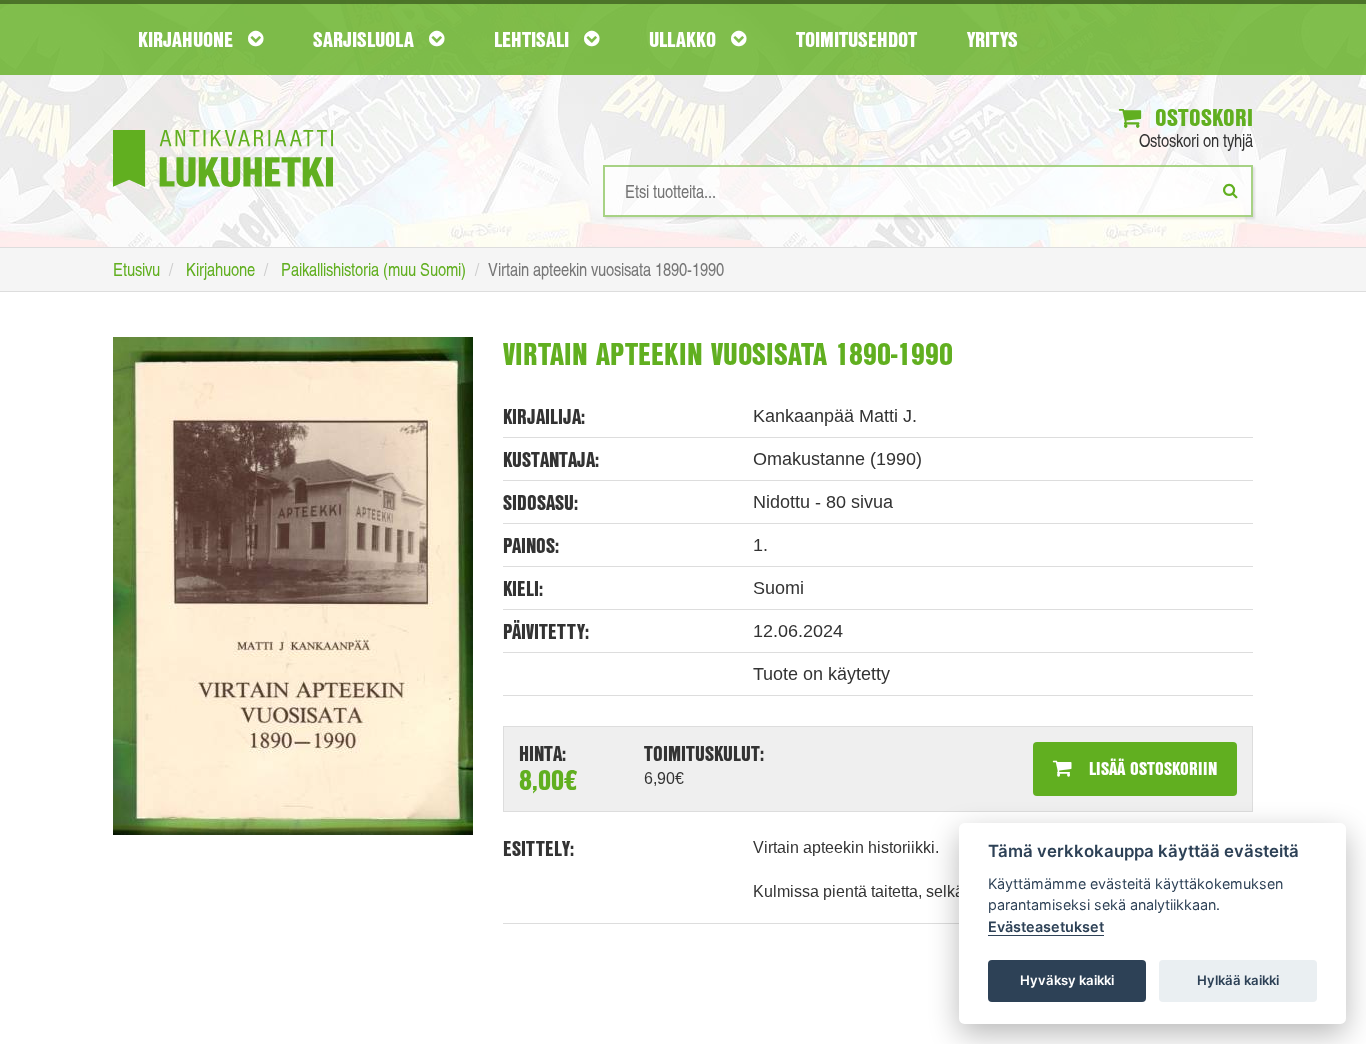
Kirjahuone (188, 39)
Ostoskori (1201, 117)
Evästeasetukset (1046, 926)
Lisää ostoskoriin (1150, 768)
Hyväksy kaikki (1067, 980)
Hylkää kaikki (1238, 980)
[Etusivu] (223, 128)
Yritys (992, 39)
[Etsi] (1230, 190)
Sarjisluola (366, 39)
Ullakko (685, 39)
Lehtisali (534, 39)
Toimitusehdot (856, 39)
